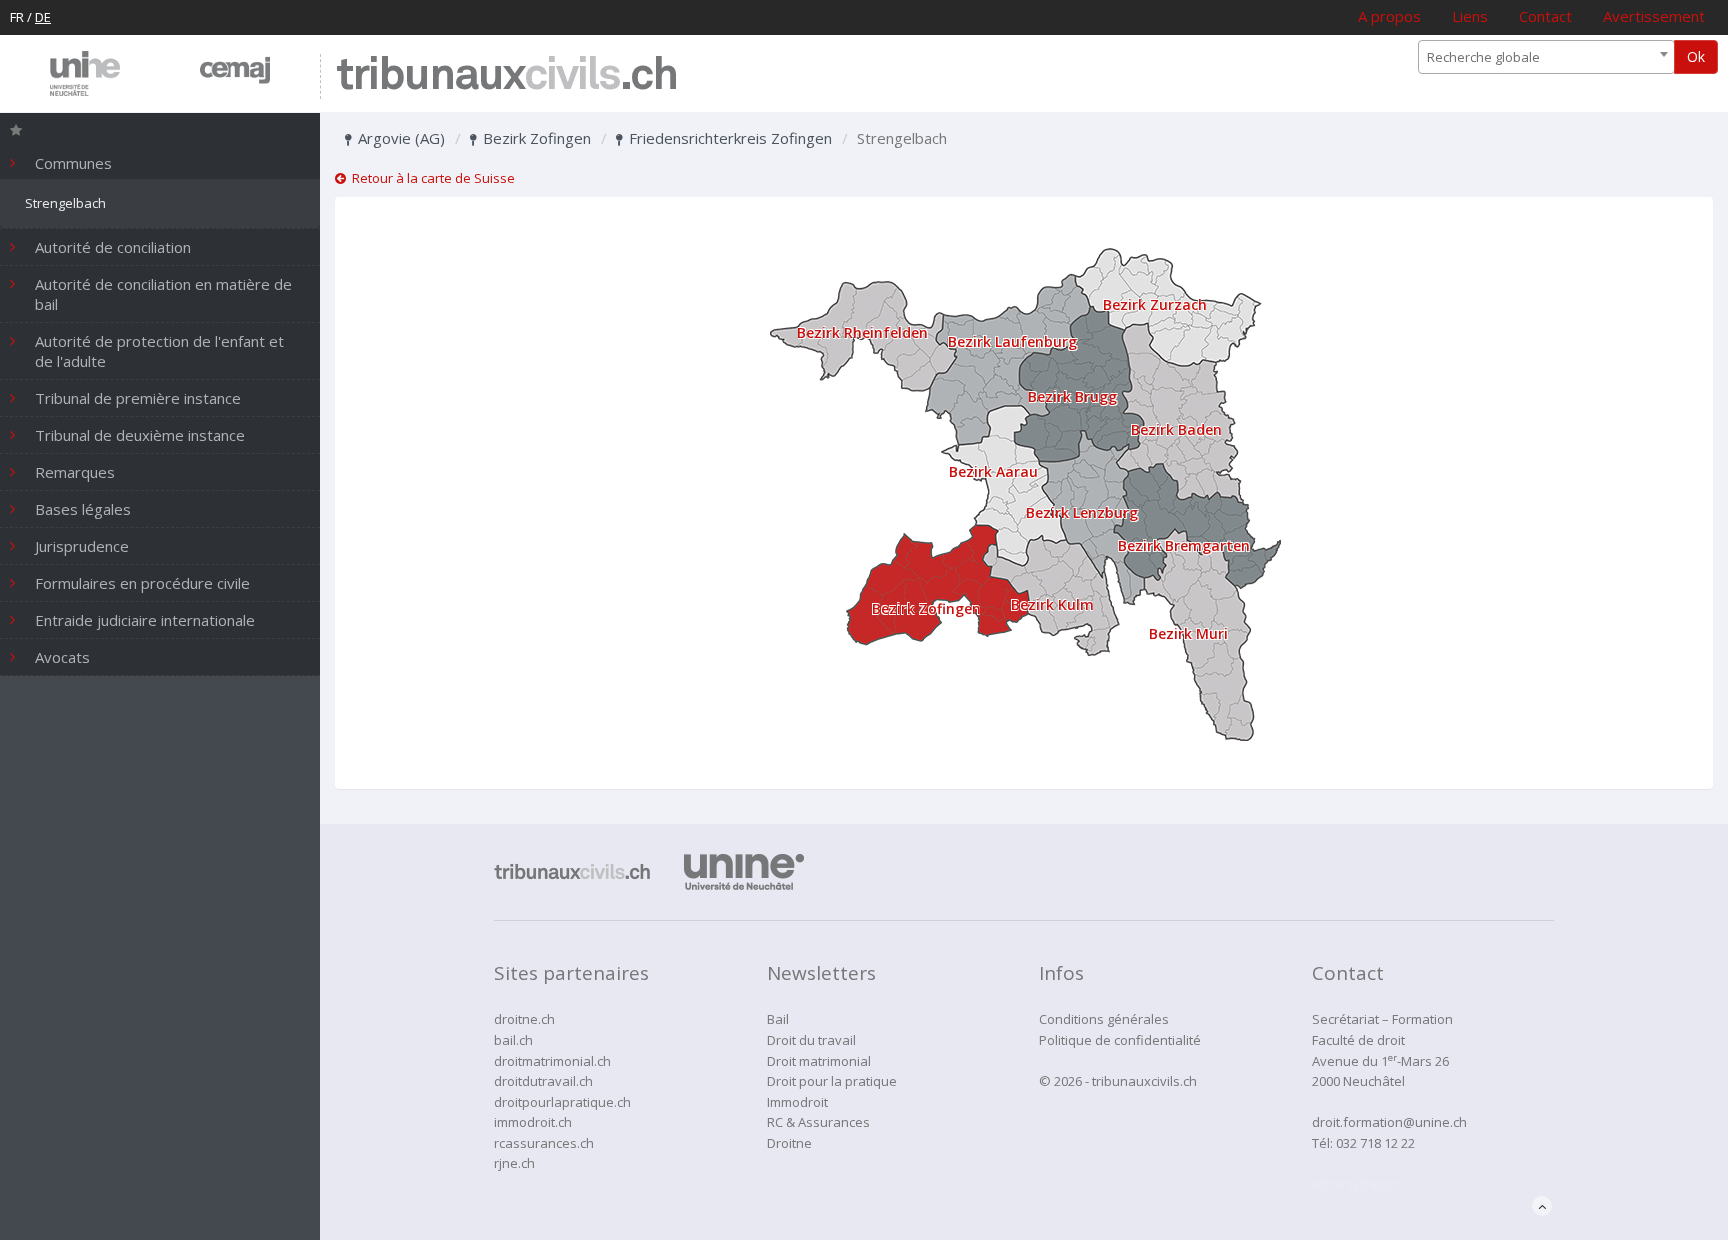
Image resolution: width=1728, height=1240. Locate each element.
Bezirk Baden (1176, 429)
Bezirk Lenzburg (1082, 512)
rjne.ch (514, 1163)
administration (1356, 1184)
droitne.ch (524, 1019)
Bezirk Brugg (1072, 396)
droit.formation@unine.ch (1389, 1122)
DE (43, 17)
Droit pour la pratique (832, 1081)
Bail (778, 1019)
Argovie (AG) (399, 138)
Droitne (789, 1143)
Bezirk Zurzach (1155, 304)
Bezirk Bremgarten (1184, 545)
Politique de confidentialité (1120, 1040)
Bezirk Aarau (993, 471)
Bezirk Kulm (1052, 604)
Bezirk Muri (1188, 633)
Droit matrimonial (819, 1061)
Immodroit (797, 1102)
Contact (1545, 16)
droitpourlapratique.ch (562, 1102)
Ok (1696, 56)
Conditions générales (1104, 1019)
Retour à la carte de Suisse (430, 178)
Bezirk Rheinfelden (862, 332)
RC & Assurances (818, 1122)
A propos (1389, 16)
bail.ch (513, 1040)
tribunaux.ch (506, 76)
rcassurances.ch (544, 1143)
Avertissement (1654, 16)
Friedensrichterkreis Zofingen (728, 138)
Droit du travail (811, 1040)
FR (17, 17)
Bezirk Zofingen (535, 138)
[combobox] (1546, 57)
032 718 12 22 (1375, 1143)
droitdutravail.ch (543, 1081)
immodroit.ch (533, 1122)
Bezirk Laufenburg (1012, 341)
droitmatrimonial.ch (552, 1061)
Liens (1470, 16)
